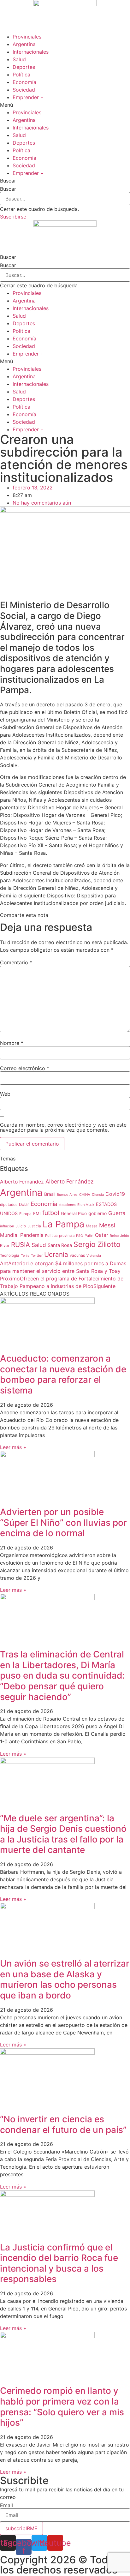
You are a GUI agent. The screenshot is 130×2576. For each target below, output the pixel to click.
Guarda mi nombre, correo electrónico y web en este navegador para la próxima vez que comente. (63, 1127)
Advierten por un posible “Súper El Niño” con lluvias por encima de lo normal (63, 1522)
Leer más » (13, 1447)
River (5, 1246)
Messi (107, 1225)
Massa (92, 1226)
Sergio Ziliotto (97, 1244)
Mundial (9, 1235)
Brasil (50, 1194)
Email (6, 2505)
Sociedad (24, 90)
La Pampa (63, 1224)
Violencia (94, 1256)
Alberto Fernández (69, 1181)
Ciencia (98, 1195)
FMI (37, 1213)
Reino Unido (119, 1236)
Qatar (102, 1235)
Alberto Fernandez (22, 1182)
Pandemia (32, 1235)
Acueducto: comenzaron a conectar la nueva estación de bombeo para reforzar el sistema (63, 1374)
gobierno (98, 1213)
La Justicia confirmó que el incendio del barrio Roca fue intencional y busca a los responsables (59, 2263)
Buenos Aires (67, 1195)
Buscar (8, 189)
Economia (44, 1204)
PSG (80, 1236)
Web (5, 1094)
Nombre (12, 1043)
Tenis (25, 1255)
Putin (89, 1236)
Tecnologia (10, 1255)
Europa (25, 1214)
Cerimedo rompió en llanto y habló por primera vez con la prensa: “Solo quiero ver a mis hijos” (62, 2407)
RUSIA (21, 1245)
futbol (51, 1213)
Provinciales (27, 37)
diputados (9, 1205)
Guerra (117, 1213)
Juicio (21, 1226)
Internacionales (31, 52)
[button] (65, 105)
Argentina (24, 44)
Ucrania (56, 1254)
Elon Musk (86, 1205)
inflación (7, 1226)
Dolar (24, 1204)
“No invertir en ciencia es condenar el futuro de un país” (63, 2124)
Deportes (24, 67)
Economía (24, 82)
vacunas (77, 1255)
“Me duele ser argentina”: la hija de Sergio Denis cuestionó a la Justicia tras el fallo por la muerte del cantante (63, 1834)
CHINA (85, 1195)
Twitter (37, 1255)
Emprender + (28, 97)
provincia (67, 1236)
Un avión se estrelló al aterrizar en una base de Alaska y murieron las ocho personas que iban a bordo (65, 1979)
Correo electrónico (25, 1068)
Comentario (16, 962)
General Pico (74, 1213)
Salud (19, 59)
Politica (51, 1236)
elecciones (67, 1205)
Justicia (34, 1226)
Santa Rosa (60, 1245)
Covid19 (115, 1194)
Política (21, 75)
